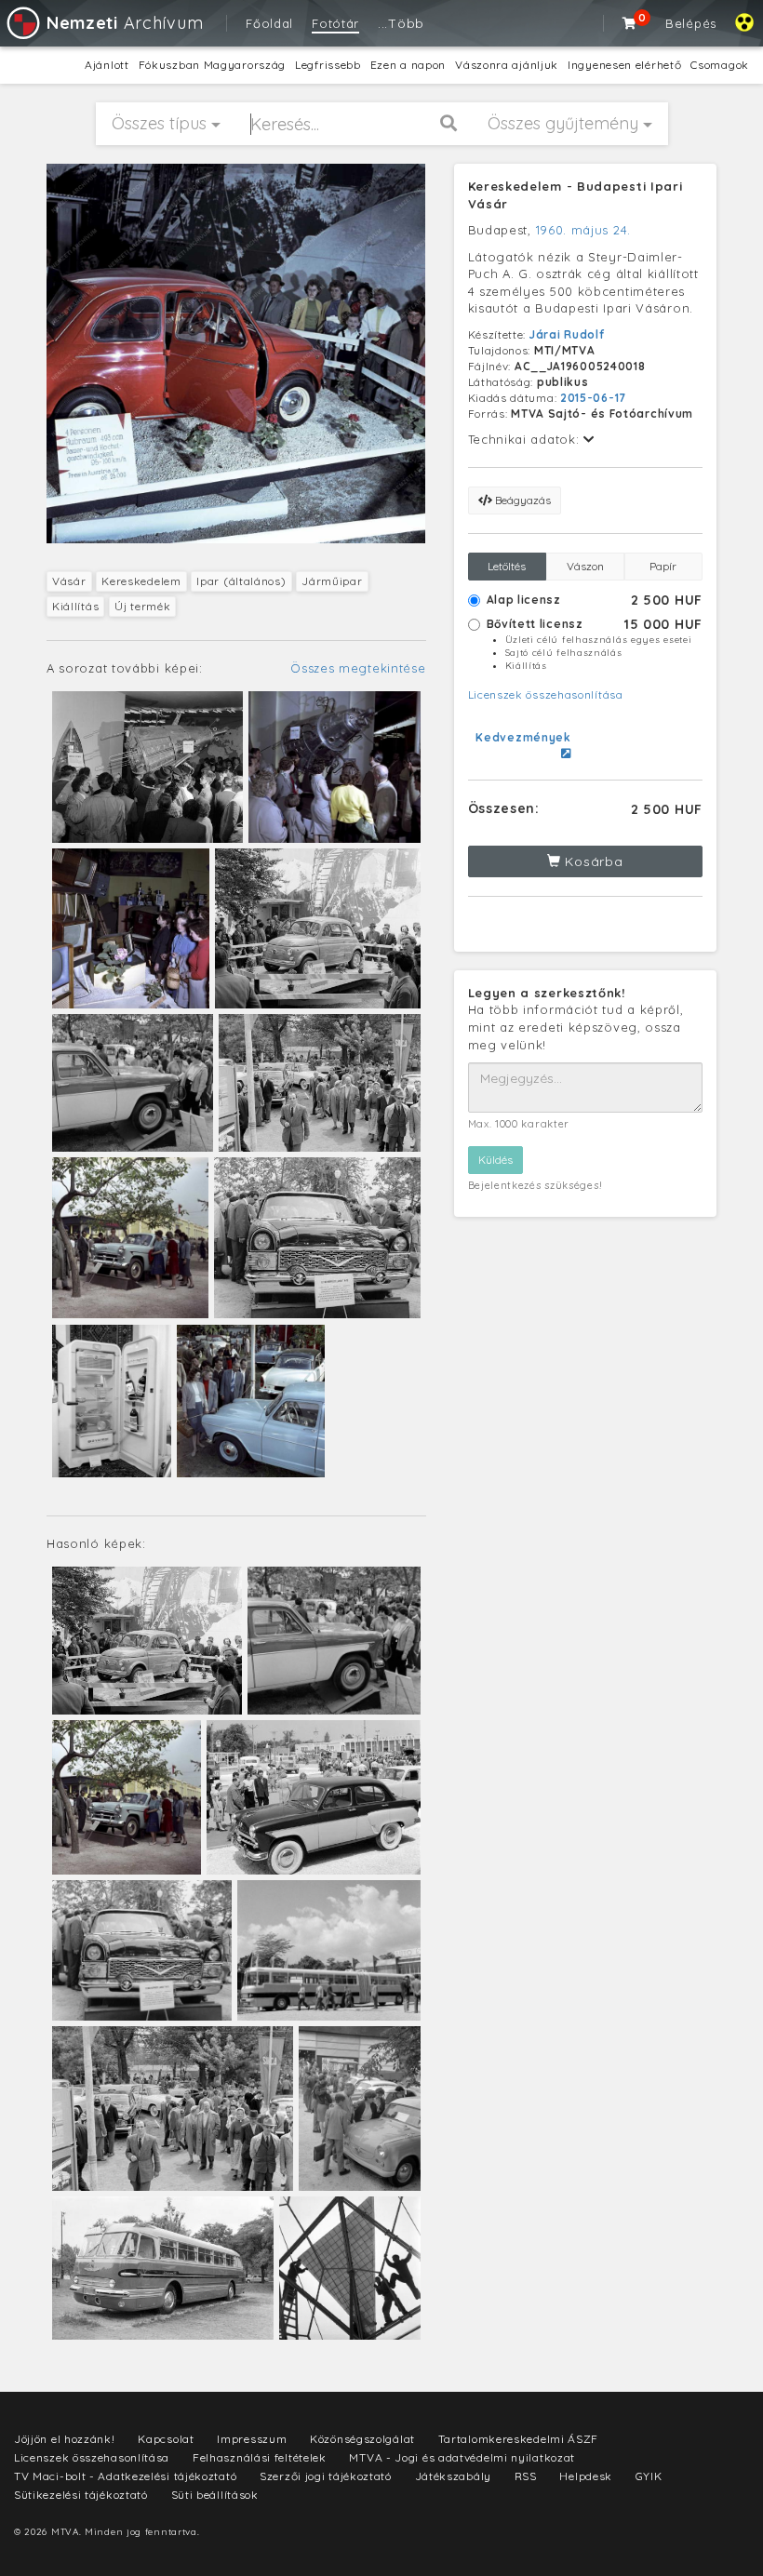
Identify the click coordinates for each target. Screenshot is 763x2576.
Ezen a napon (408, 65)
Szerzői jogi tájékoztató (326, 2476)
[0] (630, 23)
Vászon (585, 566)
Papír (663, 566)
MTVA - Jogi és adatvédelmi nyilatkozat (462, 2457)
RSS (526, 2476)
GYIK (649, 2476)
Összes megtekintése (358, 668)
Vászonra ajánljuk (507, 65)
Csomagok (720, 65)
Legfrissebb (328, 65)
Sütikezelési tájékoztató (81, 2495)
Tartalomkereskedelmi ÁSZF (519, 2439)
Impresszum (252, 2439)
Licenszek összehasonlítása (546, 694)
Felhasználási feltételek (260, 2457)
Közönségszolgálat (362, 2439)
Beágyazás (522, 500)
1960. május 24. (584, 230)
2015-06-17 (593, 398)
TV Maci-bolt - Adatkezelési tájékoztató (125, 2476)
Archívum (125, 23)
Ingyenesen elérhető (624, 65)
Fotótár (335, 23)
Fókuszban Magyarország (212, 65)
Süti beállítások (215, 2495)
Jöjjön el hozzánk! (65, 2439)
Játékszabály (453, 2476)
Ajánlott (107, 65)
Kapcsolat (166, 2439)
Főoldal (269, 23)
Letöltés (507, 566)
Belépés (691, 23)
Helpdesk (586, 2476)
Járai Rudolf (567, 334)
